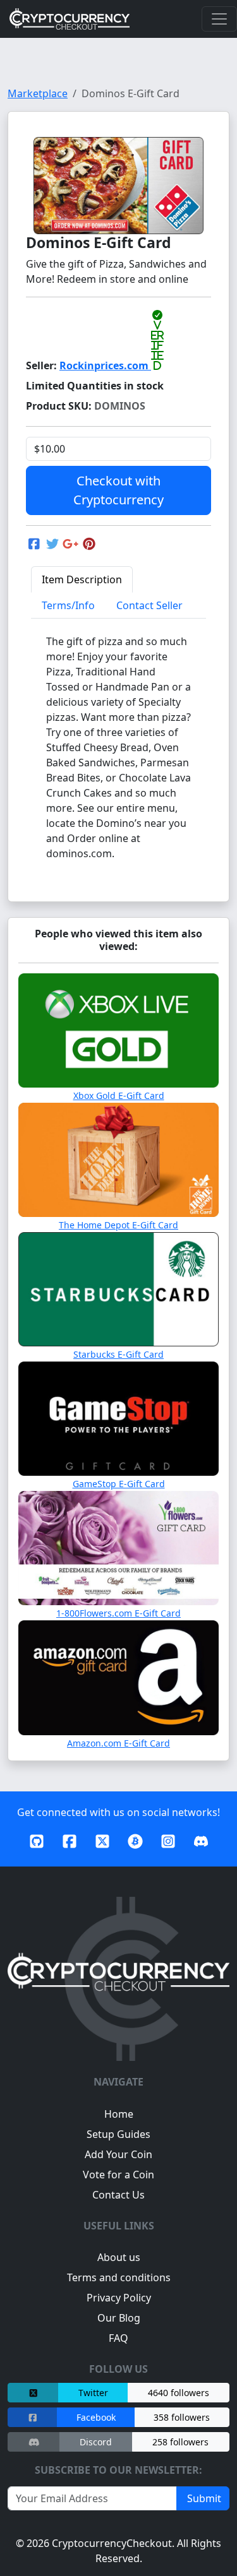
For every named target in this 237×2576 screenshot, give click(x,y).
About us (119, 2257)
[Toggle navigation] (219, 19)
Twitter (93, 2393)
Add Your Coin (118, 2154)
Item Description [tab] (82, 579)
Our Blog (119, 2318)
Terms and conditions (119, 2277)
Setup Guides (118, 2134)
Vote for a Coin (118, 2175)
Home (119, 2114)
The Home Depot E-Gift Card (118, 1225)
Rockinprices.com (112, 365)
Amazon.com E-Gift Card (118, 1743)
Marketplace (38, 93)
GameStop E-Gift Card (119, 1484)
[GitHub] (37, 1843)
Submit (203, 2498)
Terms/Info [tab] (68, 605)
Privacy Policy (119, 2298)
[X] (102, 1843)
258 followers (180, 2442)
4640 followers (179, 2393)
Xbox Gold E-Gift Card (119, 1095)
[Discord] (201, 1843)
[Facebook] (70, 1843)
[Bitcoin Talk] (135, 1843)
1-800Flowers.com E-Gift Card (118, 1613)
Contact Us (118, 2195)
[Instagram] (168, 1843)
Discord (96, 2442)
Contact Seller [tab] (149, 605)
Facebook (96, 2417)
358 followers (182, 2417)
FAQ (118, 2338)
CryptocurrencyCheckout (112, 2543)
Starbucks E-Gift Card (118, 1354)
